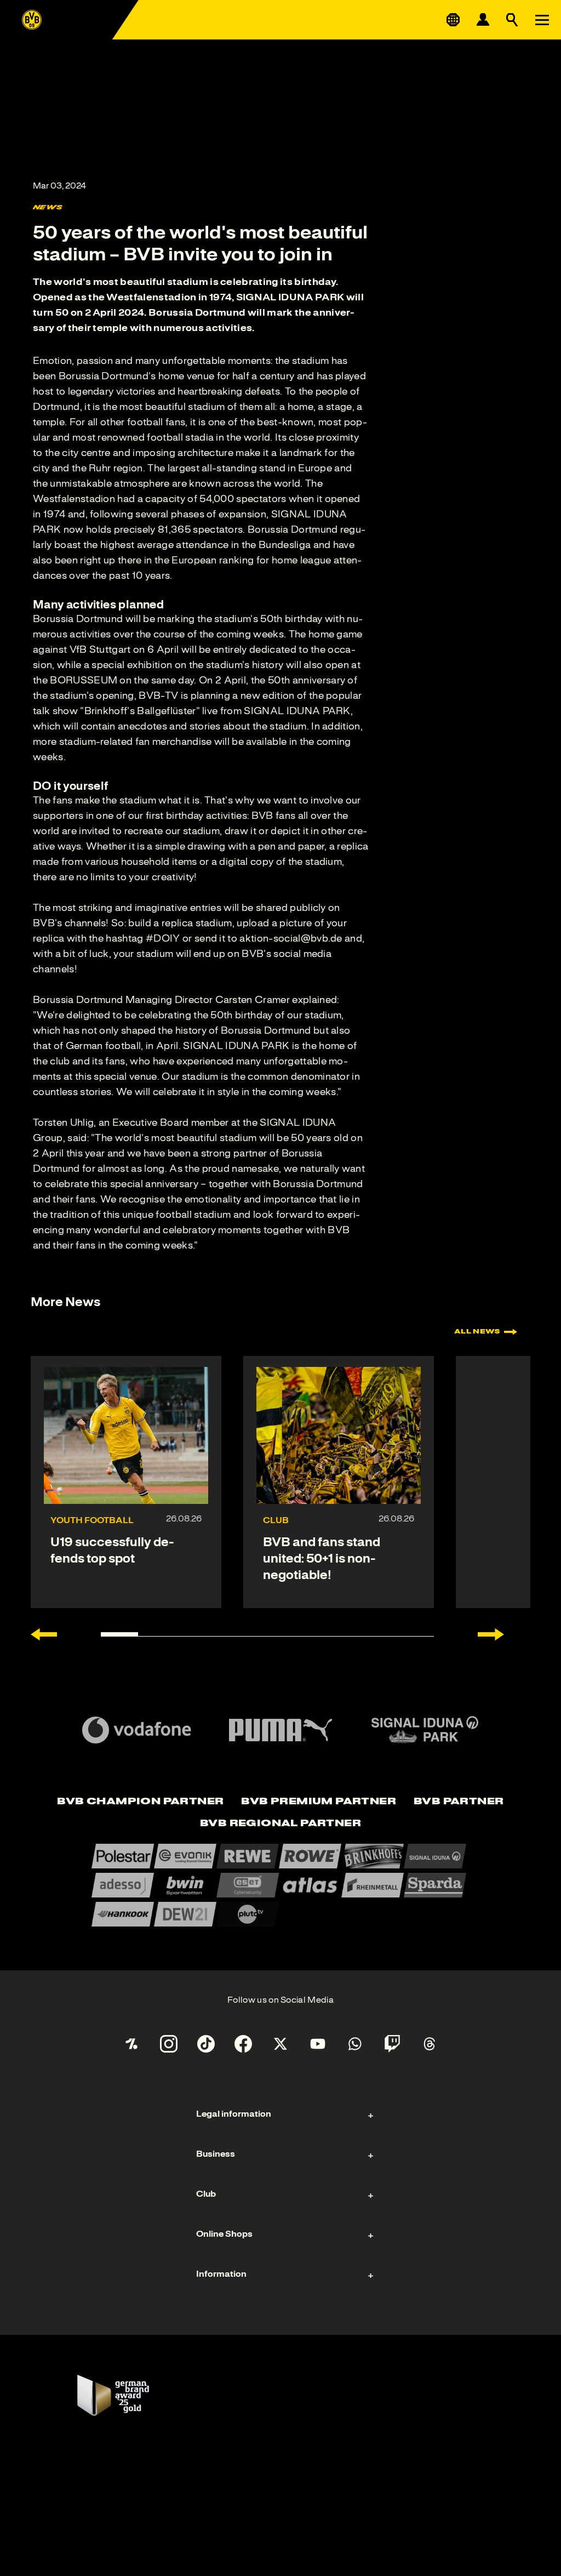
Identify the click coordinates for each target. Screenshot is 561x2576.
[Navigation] (542, 20)
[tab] (140, 1802)
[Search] (512, 20)
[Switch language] (453, 20)
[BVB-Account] (483, 20)
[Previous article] (44, 1634)
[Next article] (491, 1634)
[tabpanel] (280, 1885)
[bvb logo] (32, 20)
